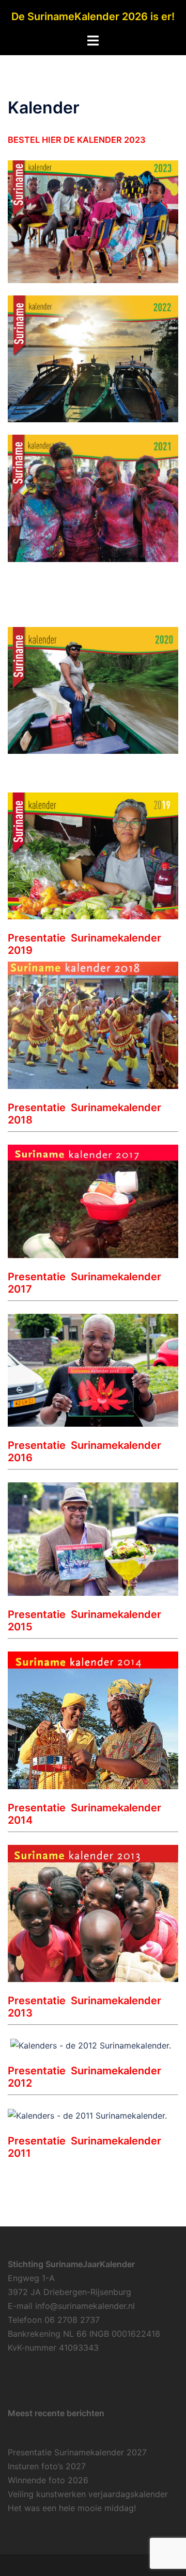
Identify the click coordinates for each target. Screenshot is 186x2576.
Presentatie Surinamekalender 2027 (77, 2452)
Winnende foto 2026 (48, 2480)
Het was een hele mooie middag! (72, 2508)
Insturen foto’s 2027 (47, 2466)
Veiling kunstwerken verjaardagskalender (88, 2494)
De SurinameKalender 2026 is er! (93, 16)
